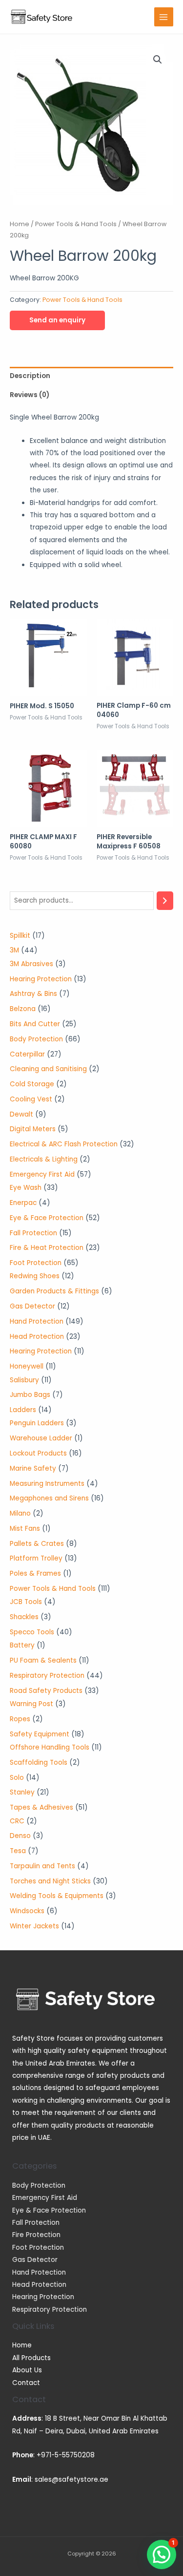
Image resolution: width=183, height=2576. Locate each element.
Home (20, 224)
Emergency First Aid (45, 2198)
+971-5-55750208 (66, 2455)
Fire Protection (36, 2235)
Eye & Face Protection (49, 2210)
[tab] (91, 376)
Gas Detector (35, 2260)
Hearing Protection (43, 2297)
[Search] (165, 901)
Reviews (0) (30, 395)
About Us (27, 2370)
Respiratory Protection (50, 2310)
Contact (26, 2383)
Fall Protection (36, 2223)
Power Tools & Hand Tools (76, 224)
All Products (31, 2358)
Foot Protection (38, 2248)
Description (30, 376)
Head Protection (39, 2285)
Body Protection (39, 2185)
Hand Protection (39, 2272)
